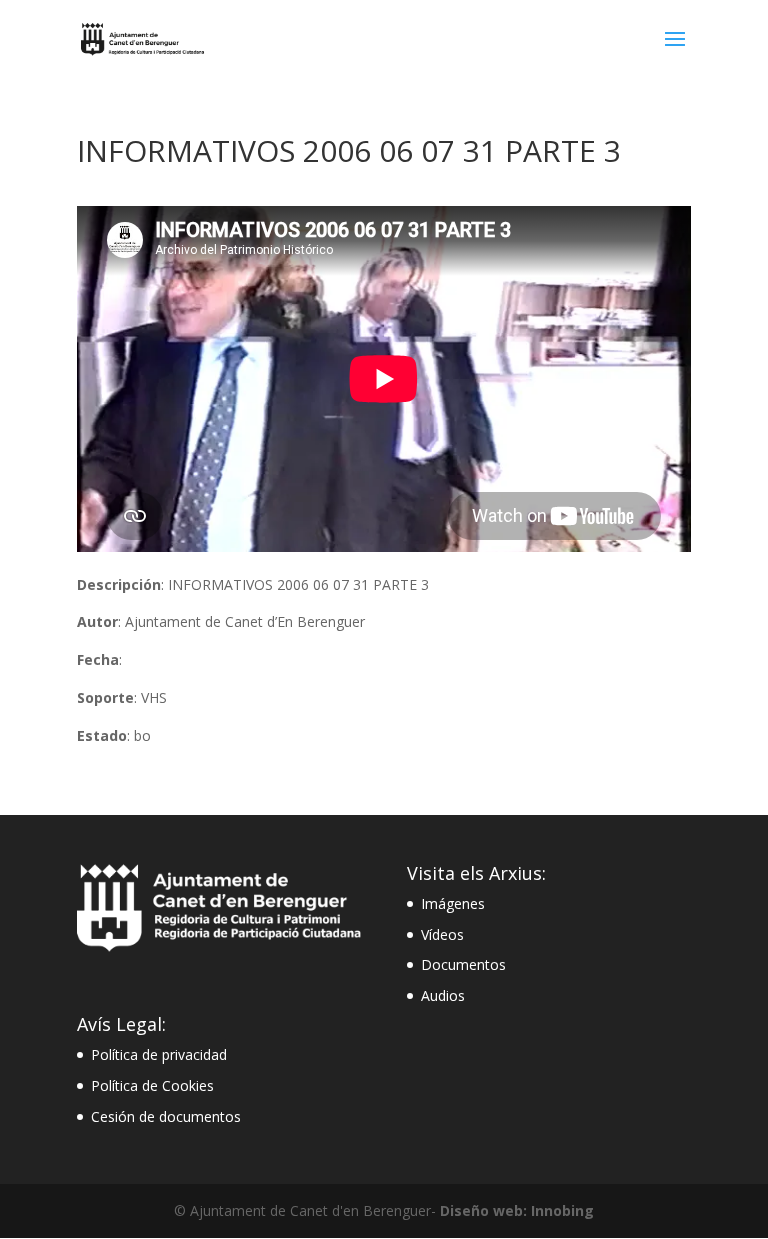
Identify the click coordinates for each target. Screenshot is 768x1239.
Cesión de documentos (166, 1116)
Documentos (463, 964)
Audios (443, 995)
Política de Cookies (152, 1085)
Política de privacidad (159, 1054)
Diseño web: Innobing (517, 1210)
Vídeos (442, 934)
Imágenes (453, 903)
